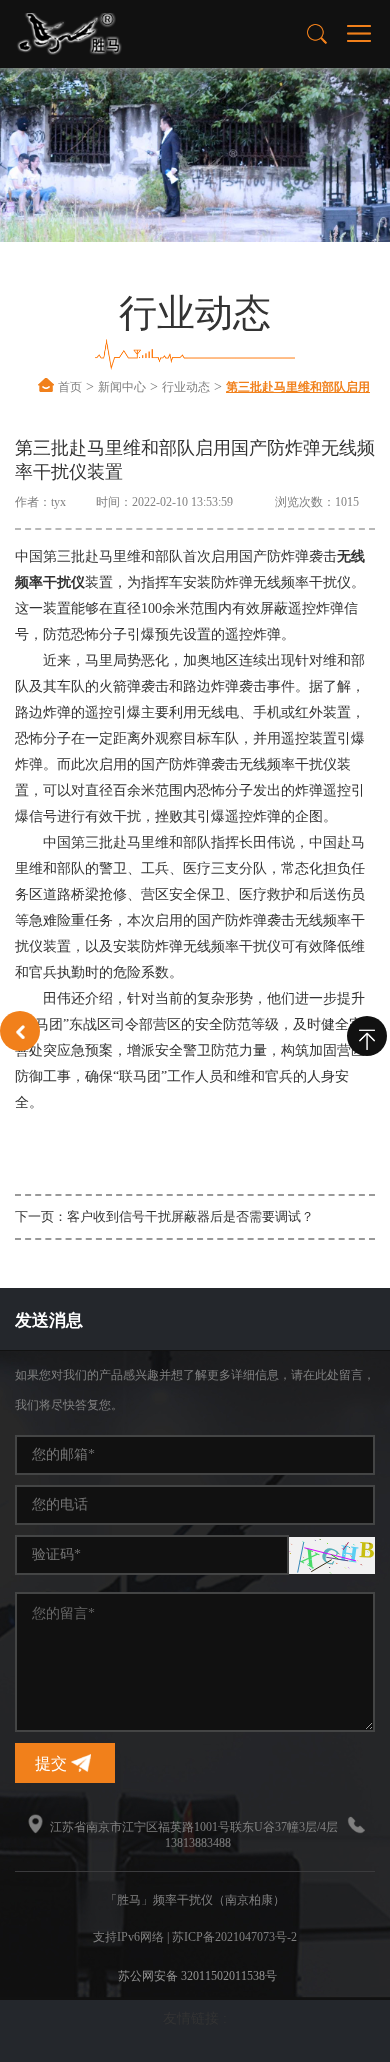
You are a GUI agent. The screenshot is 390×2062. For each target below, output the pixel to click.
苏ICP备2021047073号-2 (234, 1937)
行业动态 (186, 387)
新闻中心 (122, 387)
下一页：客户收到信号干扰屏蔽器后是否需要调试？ (164, 1216)
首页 (70, 387)
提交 (53, 1763)
